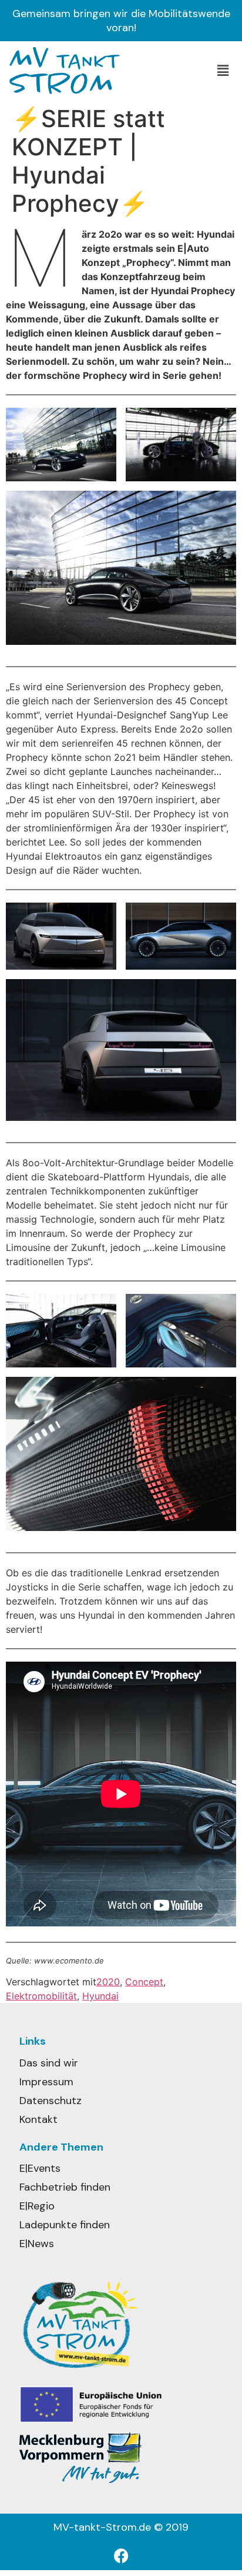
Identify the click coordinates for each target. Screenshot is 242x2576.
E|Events (40, 2168)
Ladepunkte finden (65, 2225)
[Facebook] (121, 2555)
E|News (37, 2244)
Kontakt (38, 2119)
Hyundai (100, 1996)
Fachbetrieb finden (65, 2187)
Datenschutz (51, 2101)
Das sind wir (49, 2063)
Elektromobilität (41, 1996)
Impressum (46, 2082)
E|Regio (37, 2206)
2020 (108, 1982)
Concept (144, 1982)
